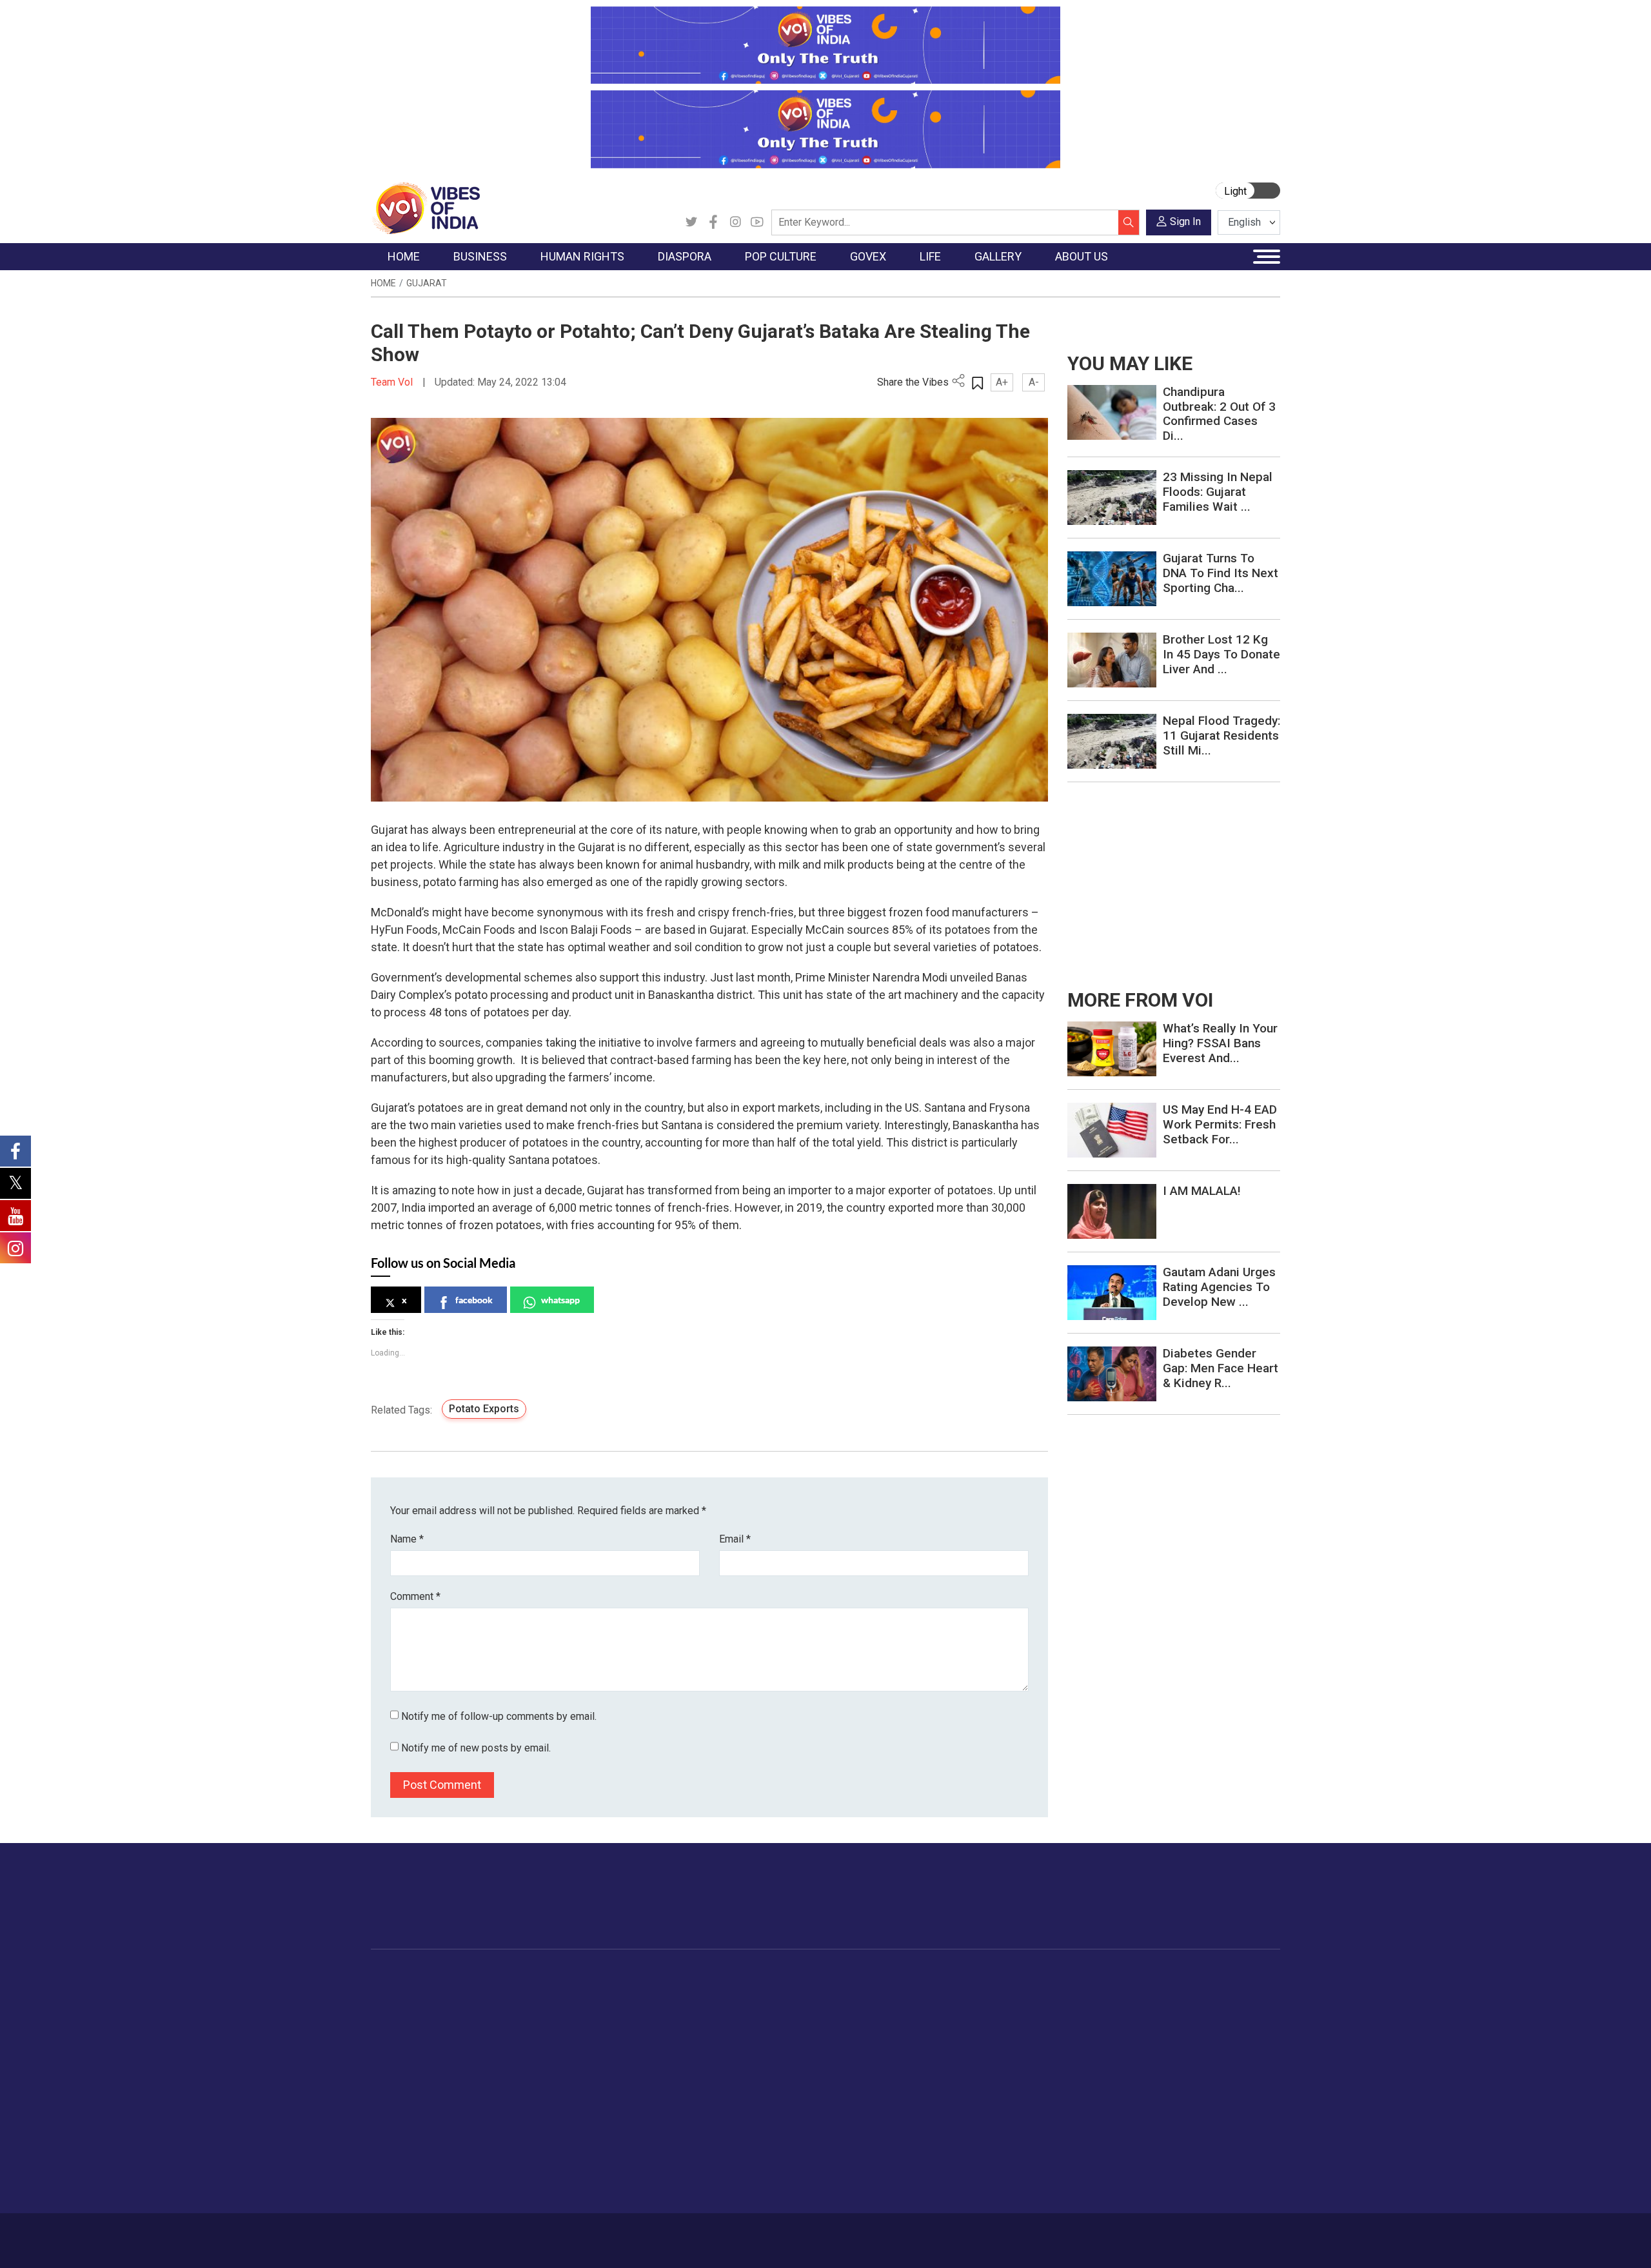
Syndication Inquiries (1182, 2073)
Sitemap (714, 2234)
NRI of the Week (657, 2024)
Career (425, 2234)
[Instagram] (735, 222)
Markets (494, 2040)
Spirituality (997, 2185)
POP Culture (721, 1976)
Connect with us (1205, 1909)
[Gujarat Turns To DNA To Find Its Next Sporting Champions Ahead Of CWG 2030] (1112, 578)
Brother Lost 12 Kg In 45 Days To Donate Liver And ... (1221, 654)
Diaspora (628, 1976)
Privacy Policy (653, 2234)
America (639, 1992)
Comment (415, 1596)
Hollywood (728, 2008)
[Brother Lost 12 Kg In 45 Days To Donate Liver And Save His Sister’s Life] (1112, 659)
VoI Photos (1089, 2073)
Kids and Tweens (1012, 2137)
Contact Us (531, 2234)
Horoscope (999, 1992)
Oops (1150, 2056)
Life (971, 1976)
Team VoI (393, 382)
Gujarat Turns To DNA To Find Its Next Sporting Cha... (1221, 573)
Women (992, 2008)
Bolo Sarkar (788, 2024)
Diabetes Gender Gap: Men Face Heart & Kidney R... (1221, 1368)
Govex (765, 1976)
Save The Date (1095, 1992)
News (570, 1992)
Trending (402, 1992)
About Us (474, 2234)
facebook (474, 1300)
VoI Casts (1086, 2040)
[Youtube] (757, 222)
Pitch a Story (1167, 2040)
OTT (715, 2024)
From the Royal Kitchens (909, 2008)
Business (485, 1976)
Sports (989, 2153)
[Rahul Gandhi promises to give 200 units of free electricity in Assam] (1112, 1048)
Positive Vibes (414, 2089)
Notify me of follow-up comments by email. (499, 1716)
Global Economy (511, 2024)
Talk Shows (1089, 2008)
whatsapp (560, 1300)
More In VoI (1152, 1976)
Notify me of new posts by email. (476, 1748)
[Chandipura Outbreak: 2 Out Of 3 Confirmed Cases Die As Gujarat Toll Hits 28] (1112, 412)
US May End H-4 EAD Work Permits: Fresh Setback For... (1220, 1124)
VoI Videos (1088, 2024)
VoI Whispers (792, 2008)
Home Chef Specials (899, 1992)
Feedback (589, 2234)
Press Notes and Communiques (1207, 2008)
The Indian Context (424, 2024)
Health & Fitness (1010, 2121)
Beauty (990, 2169)
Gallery (1067, 1976)
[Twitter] (691, 222)
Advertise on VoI (1175, 1992)
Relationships (1003, 2040)
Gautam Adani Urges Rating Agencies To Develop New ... (1219, 1287)
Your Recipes (884, 2024)
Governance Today (803, 1992)
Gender (990, 2024)
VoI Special (408, 2073)
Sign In (1185, 222)
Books (720, 2040)
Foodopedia (870, 1976)
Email (735, 1539)
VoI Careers (1164, 2089)
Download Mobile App (1206, 2241)
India (487, 1992)
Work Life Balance (1013, 2105)
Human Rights (577, 1976)
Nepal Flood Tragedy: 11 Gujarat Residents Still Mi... (1221, 735)
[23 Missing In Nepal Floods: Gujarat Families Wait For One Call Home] (1112, 497)
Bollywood (728, 1992)
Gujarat (427, 283)
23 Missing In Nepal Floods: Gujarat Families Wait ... (1218, 492)
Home (383, 283)
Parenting (995, 2056)
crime (396, 2056)
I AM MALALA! (1202, 1191)
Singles (990, 2089)
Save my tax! (504, 2056)
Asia (630, 2008)
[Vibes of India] (425, 207)
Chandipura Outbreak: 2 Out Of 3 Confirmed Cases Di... (1219, 414)
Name (407, 1539)
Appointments (794, 2040)
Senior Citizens (1007, 2073)
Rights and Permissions (1190, 2105)
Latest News (410, 2008)
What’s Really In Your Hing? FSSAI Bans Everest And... (1220, 1043)
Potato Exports (484, 1409)
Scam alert (1162, 2024)
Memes (1081, 2056)
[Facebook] (713, 222)
